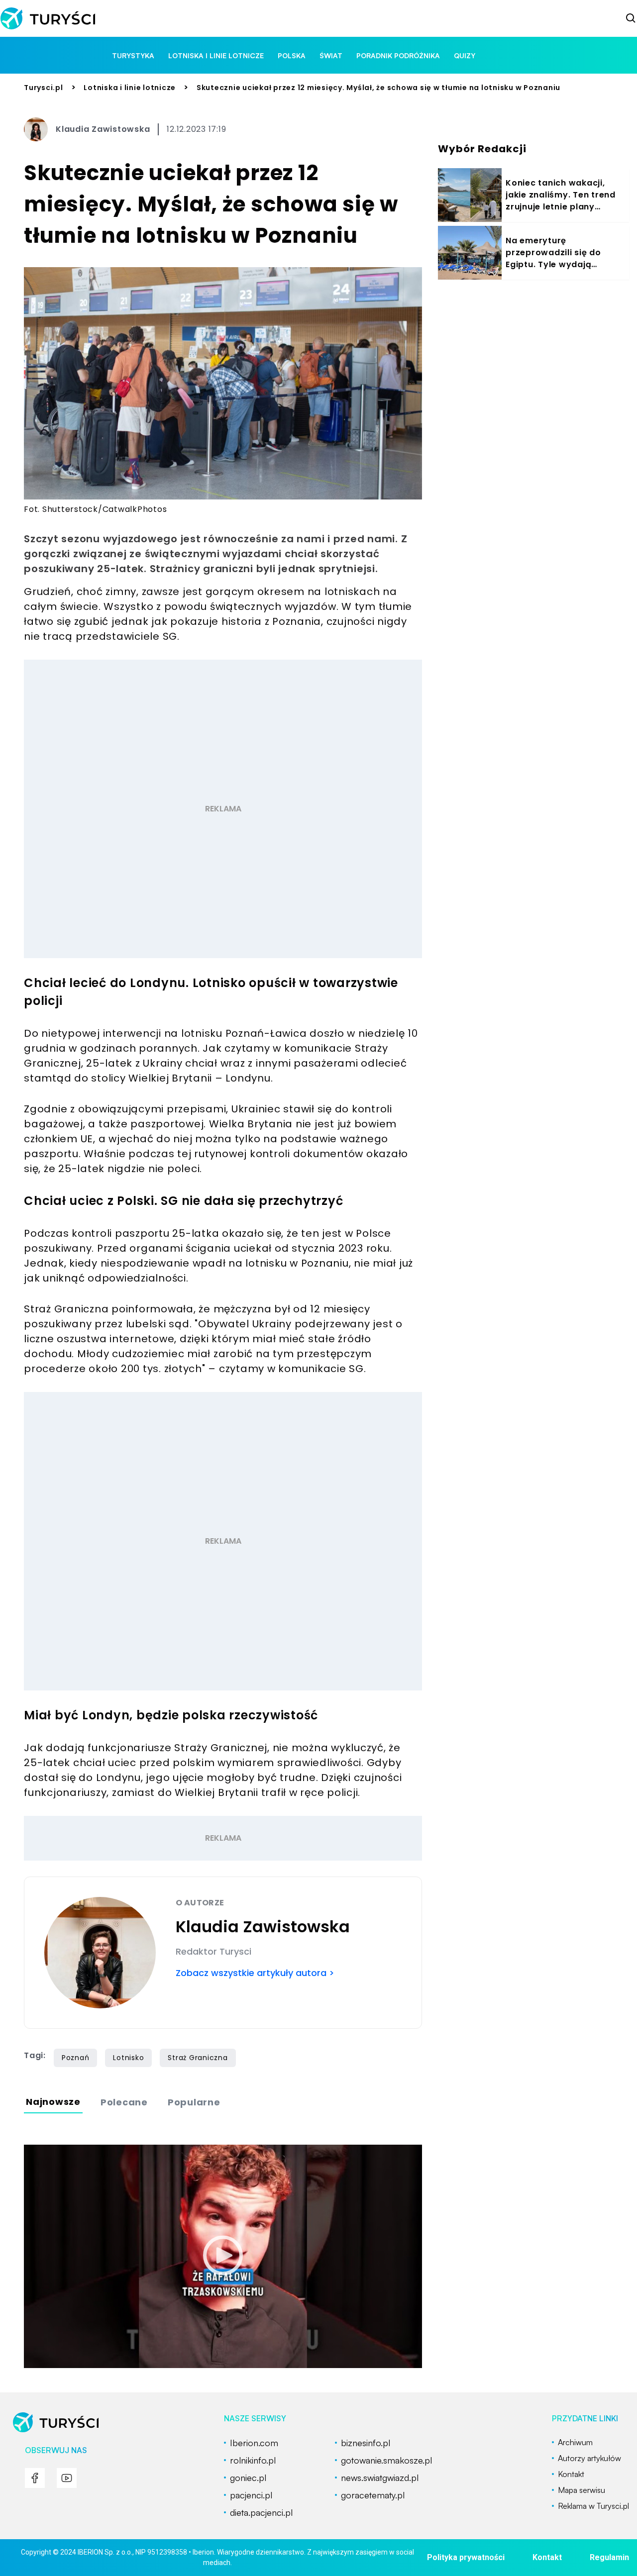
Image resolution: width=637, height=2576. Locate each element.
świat (331, 55)
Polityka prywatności (466, 2557)
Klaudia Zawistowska (103, 129)
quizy (465, 55)
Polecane (124, 2102)
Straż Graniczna (198, 2058)
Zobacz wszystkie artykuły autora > (255, 1973)
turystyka (133, 55)
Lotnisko (128, 2058)
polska (292, 55)
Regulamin (609, 2557)
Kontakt (547, 2557)
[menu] (35, 2478)
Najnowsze (53, 2102)
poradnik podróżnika (398, 55)
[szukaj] (631, 18)
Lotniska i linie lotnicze (216, 55)
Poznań (76, 2058)
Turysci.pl (44, 88)
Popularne (194, 2102)
